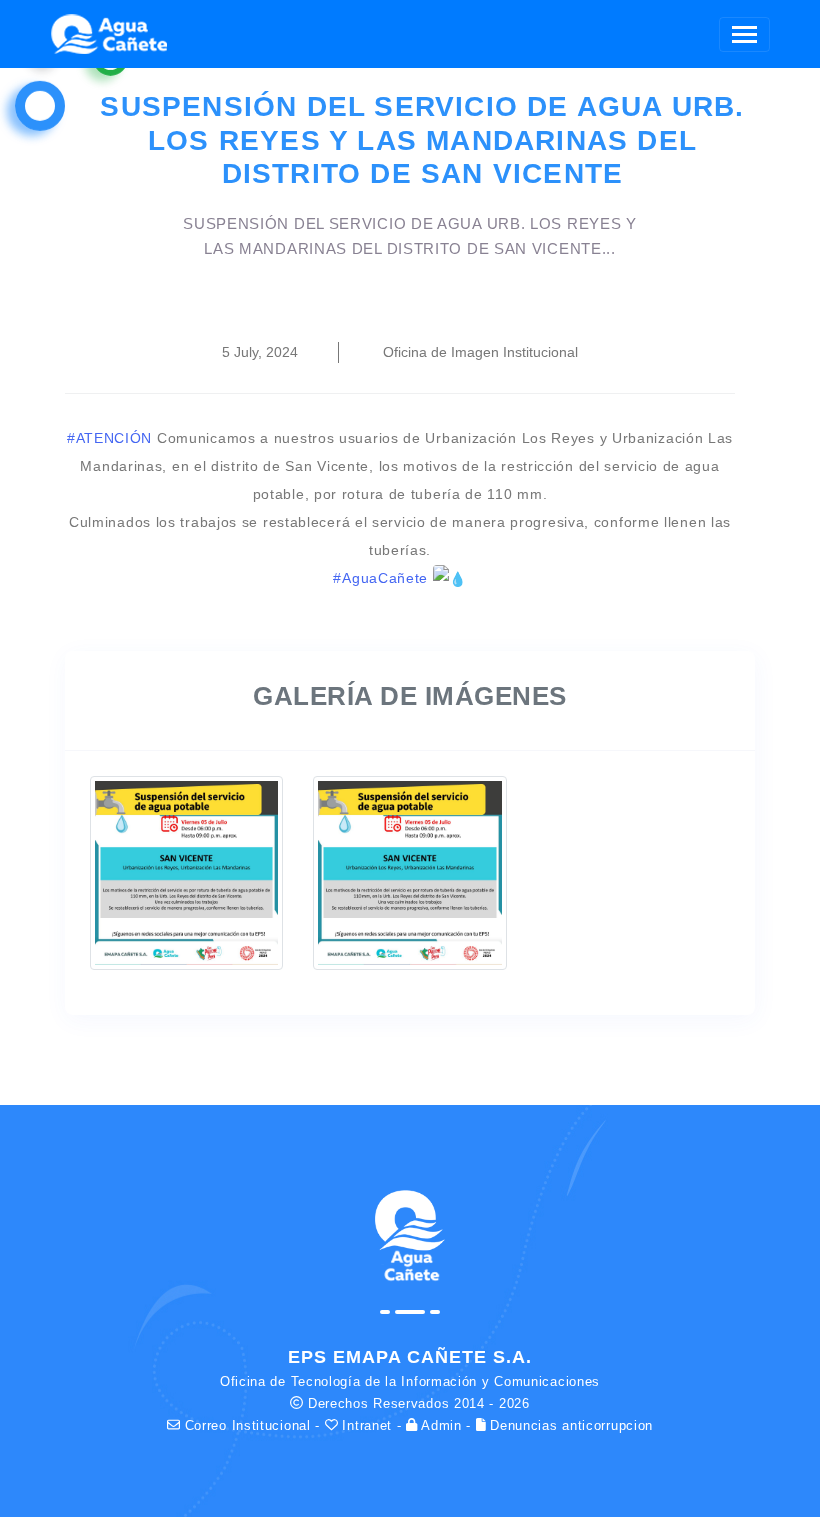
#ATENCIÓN (109, 438)
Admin (442, 1425)
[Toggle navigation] (744, 34)
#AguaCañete (380, 578)
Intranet (367, 1425)
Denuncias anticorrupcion (569, 1425)
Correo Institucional (247, 1425)
